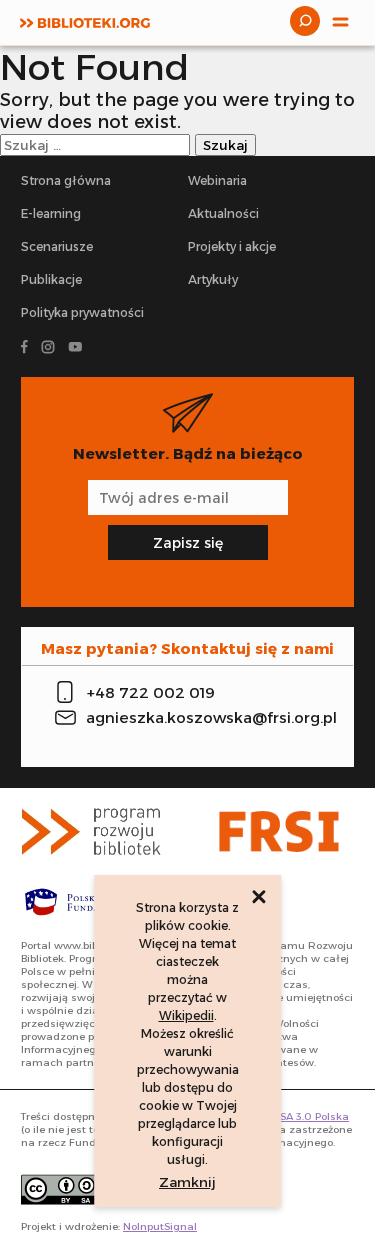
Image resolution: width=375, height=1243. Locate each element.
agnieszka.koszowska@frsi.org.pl (203, 717)
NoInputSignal (160, 1226)
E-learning (51, 213)
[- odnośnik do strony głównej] (97, 831)
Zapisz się (188, 543)
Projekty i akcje (232, 246)
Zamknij (187, 1182)
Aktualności (223, 213)
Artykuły (213, 279)
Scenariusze (57, 246)
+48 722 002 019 (151, 692)
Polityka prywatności (82, 312)
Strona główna (66, 180)
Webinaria (217, 180)
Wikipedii (186, 1015)
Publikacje (51, 279)
